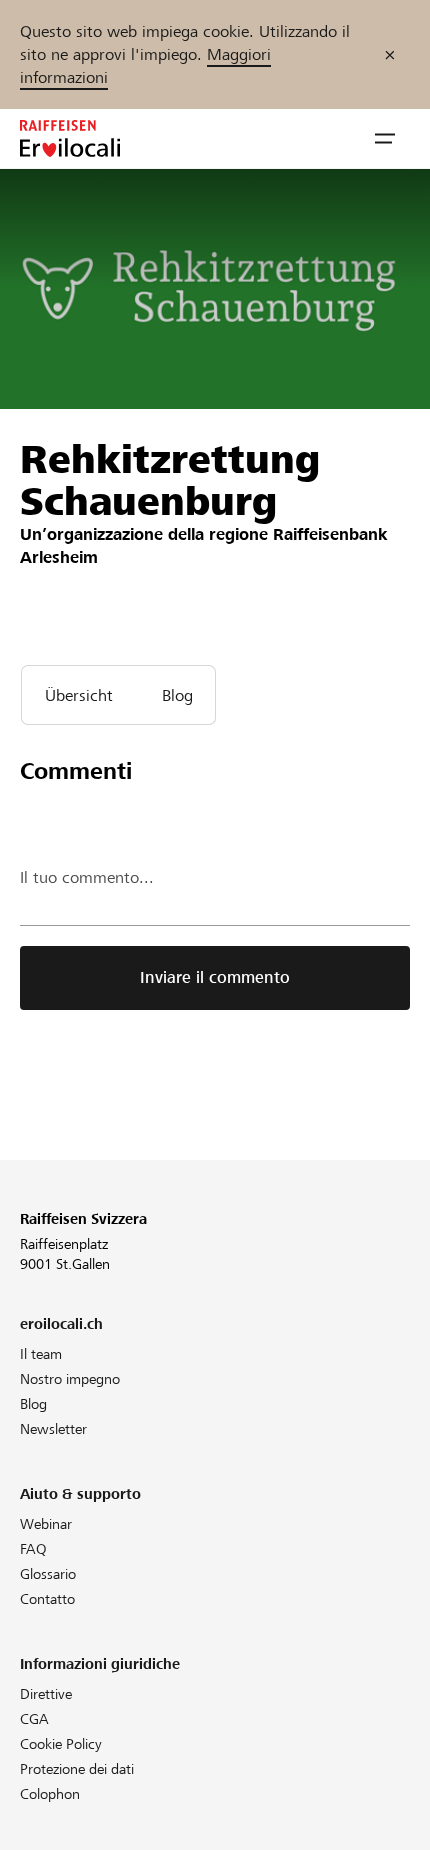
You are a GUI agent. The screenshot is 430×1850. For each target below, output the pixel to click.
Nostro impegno (70, 1379)
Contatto (47, 1599)
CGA (34, 1719)
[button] (385, 139)
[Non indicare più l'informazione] (390, 54)
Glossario (48, 1574)
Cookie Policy (61, 1744)
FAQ (33, 1549)
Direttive (46, 1694)
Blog (33, 1404)
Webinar (46, 1524)
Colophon (50, 1794)
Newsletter (53, 1429)
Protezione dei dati (77, 1769)
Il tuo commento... (87, 877)
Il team (41, 1354)
